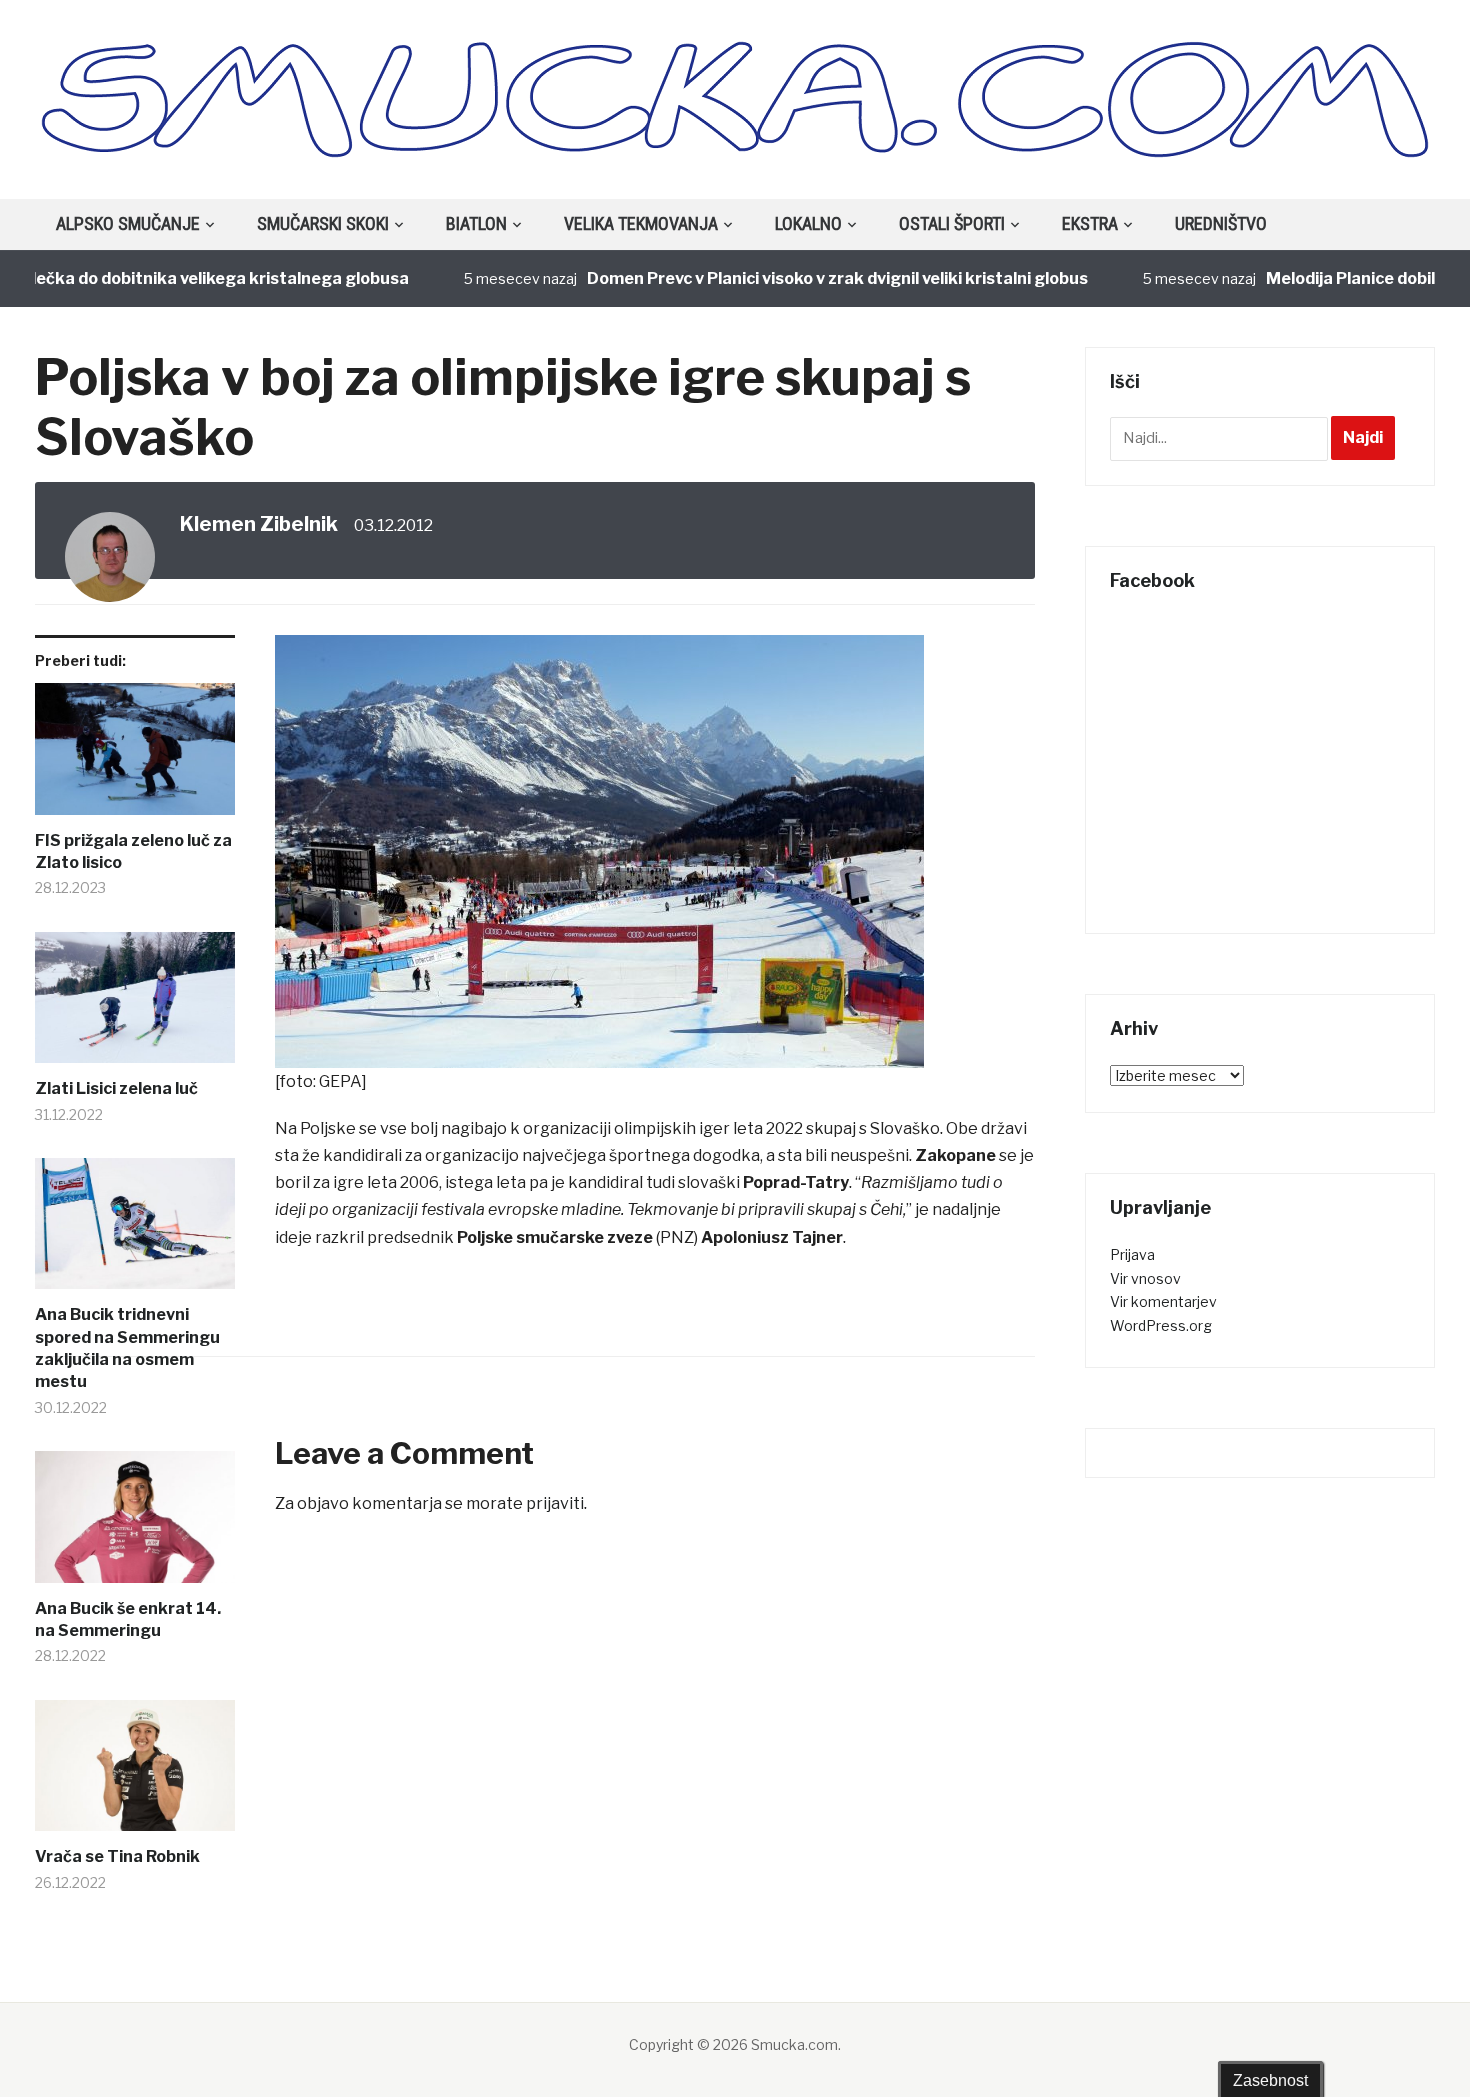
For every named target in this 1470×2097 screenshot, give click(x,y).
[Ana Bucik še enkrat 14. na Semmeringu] (135, 1524)
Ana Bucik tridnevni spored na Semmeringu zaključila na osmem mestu (127, 1348)
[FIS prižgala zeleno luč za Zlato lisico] (135, 756)
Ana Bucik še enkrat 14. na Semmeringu (128, 1619)
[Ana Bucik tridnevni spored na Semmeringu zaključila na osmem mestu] (135, 1231)
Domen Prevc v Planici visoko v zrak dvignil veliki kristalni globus (791, 278)
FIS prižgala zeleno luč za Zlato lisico (133, 851)
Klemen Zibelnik (259, 524)
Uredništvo (1221, 223)
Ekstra (1090, 223)
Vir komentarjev (1163, 1301)
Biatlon (476, 223)
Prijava (1132, 1254)
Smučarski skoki (323, 223)
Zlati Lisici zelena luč (116, 1088)
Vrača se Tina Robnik (117, 1856)
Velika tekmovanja (641, 223)
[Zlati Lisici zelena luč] (135, 1005)
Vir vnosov (1145, 1278)
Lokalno (808, 223)
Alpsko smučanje (128, 223)
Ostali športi (952, 223)
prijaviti (555, 1503)
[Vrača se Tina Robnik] (135, 1773)
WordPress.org (1161, 1325)
